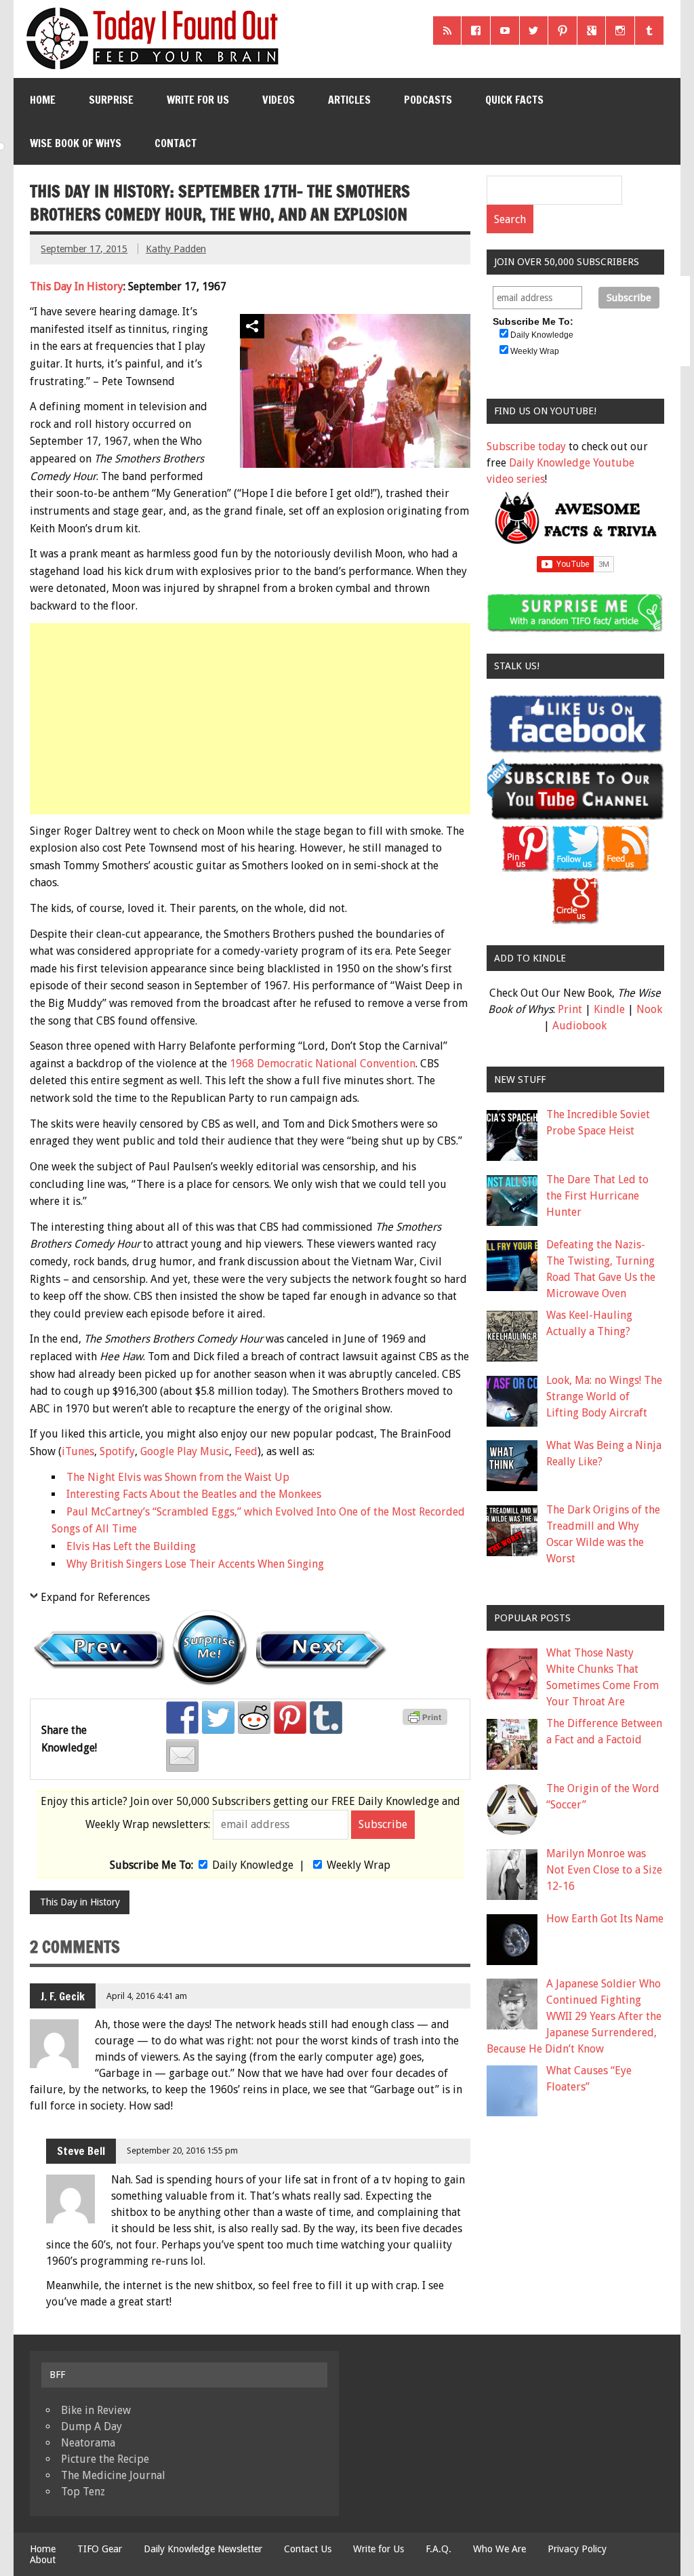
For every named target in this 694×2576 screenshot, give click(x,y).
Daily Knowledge (253, 1865)
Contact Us (308, 2549)
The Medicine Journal (113, 2475)
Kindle (609, 1009)
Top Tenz (83, 2492)
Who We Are (499, 2549)
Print (570, 1009)
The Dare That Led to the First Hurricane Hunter (597, 1196)
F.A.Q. (438, 2549)
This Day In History (77, 286)
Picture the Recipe (105, 2459)
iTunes (78, 1451)
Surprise (111, 100)
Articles (349, 100)
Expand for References (95, 1597)
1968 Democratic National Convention (323, 1064)
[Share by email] (182, 1756)
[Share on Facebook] (182, 1718)
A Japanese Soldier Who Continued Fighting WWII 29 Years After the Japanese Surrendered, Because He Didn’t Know (574, 2016)
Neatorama (88, 2443)
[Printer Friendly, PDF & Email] (427, 1722)
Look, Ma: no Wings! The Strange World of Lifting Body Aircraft (604, 1396)
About (43, 2560)
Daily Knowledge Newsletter (203, 2549)
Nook (649, 1009)
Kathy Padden (176, 249)
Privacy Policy (577, 2549)
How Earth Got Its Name (605, 1919)
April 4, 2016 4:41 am (147, 1996)
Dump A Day (91, 2426)
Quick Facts (514, 100)
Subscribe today (526, 447)
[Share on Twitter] (218, 1718)
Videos (279, 100)
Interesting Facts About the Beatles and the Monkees (194, 1494)
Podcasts (428, 100)
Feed (246, 1451)
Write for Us (198, 100)
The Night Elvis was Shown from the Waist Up (178, 1477)
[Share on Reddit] (254, 1718)
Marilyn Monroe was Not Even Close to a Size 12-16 (604, 1870)
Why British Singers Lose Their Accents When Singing (195, 1564)
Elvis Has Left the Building (131, 1546)
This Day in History (80, 1902)
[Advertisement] (251, 719)
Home (43, 100)
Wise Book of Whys (76, 143)
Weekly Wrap (359, 1865)
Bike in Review (96, 2410)
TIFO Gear (100, 2549)
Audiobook (579, 1026)
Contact (176, 143)
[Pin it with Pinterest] (290, 1718)
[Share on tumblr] (326, 1718)
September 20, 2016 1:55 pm (182, 2151)
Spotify (117, 1451)
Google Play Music (185, 1451)
